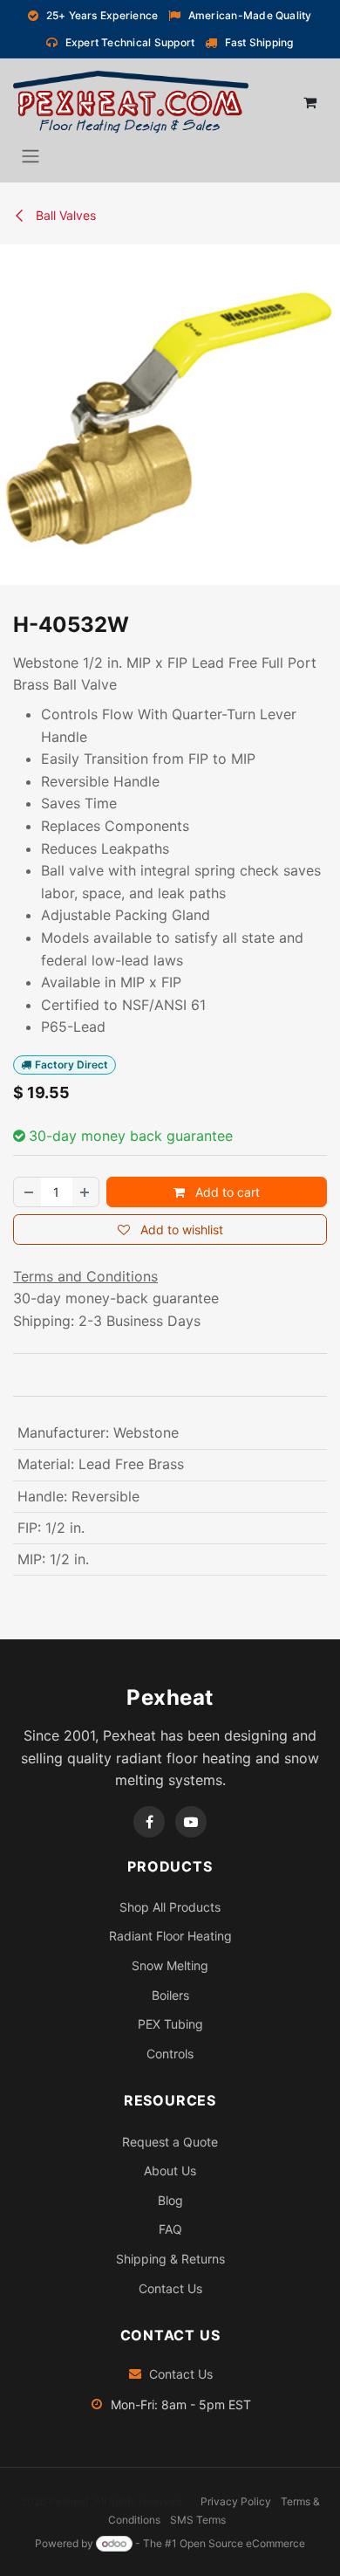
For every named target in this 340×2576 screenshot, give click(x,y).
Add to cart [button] (226, 1192)
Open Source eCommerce (242, 2543)
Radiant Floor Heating (170, 1936)
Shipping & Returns (170, 2259)
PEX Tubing (170, 2024)
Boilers (170, 1995)
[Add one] (85, 1192)
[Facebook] (149, 1822)
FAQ (170, 2229)
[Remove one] (28, 1192)
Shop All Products (170, 1907)
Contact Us (170, 2288)
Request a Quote (170, 2142)
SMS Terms (198, 2520)
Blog (170, 2200)
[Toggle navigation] (31, 155)
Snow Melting (170, 1965)
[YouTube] (191, 1822)
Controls (170, 2054)
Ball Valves (64, 215)
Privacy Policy (236, 2501)
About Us (170, 2171)
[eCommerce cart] (309, 102)
